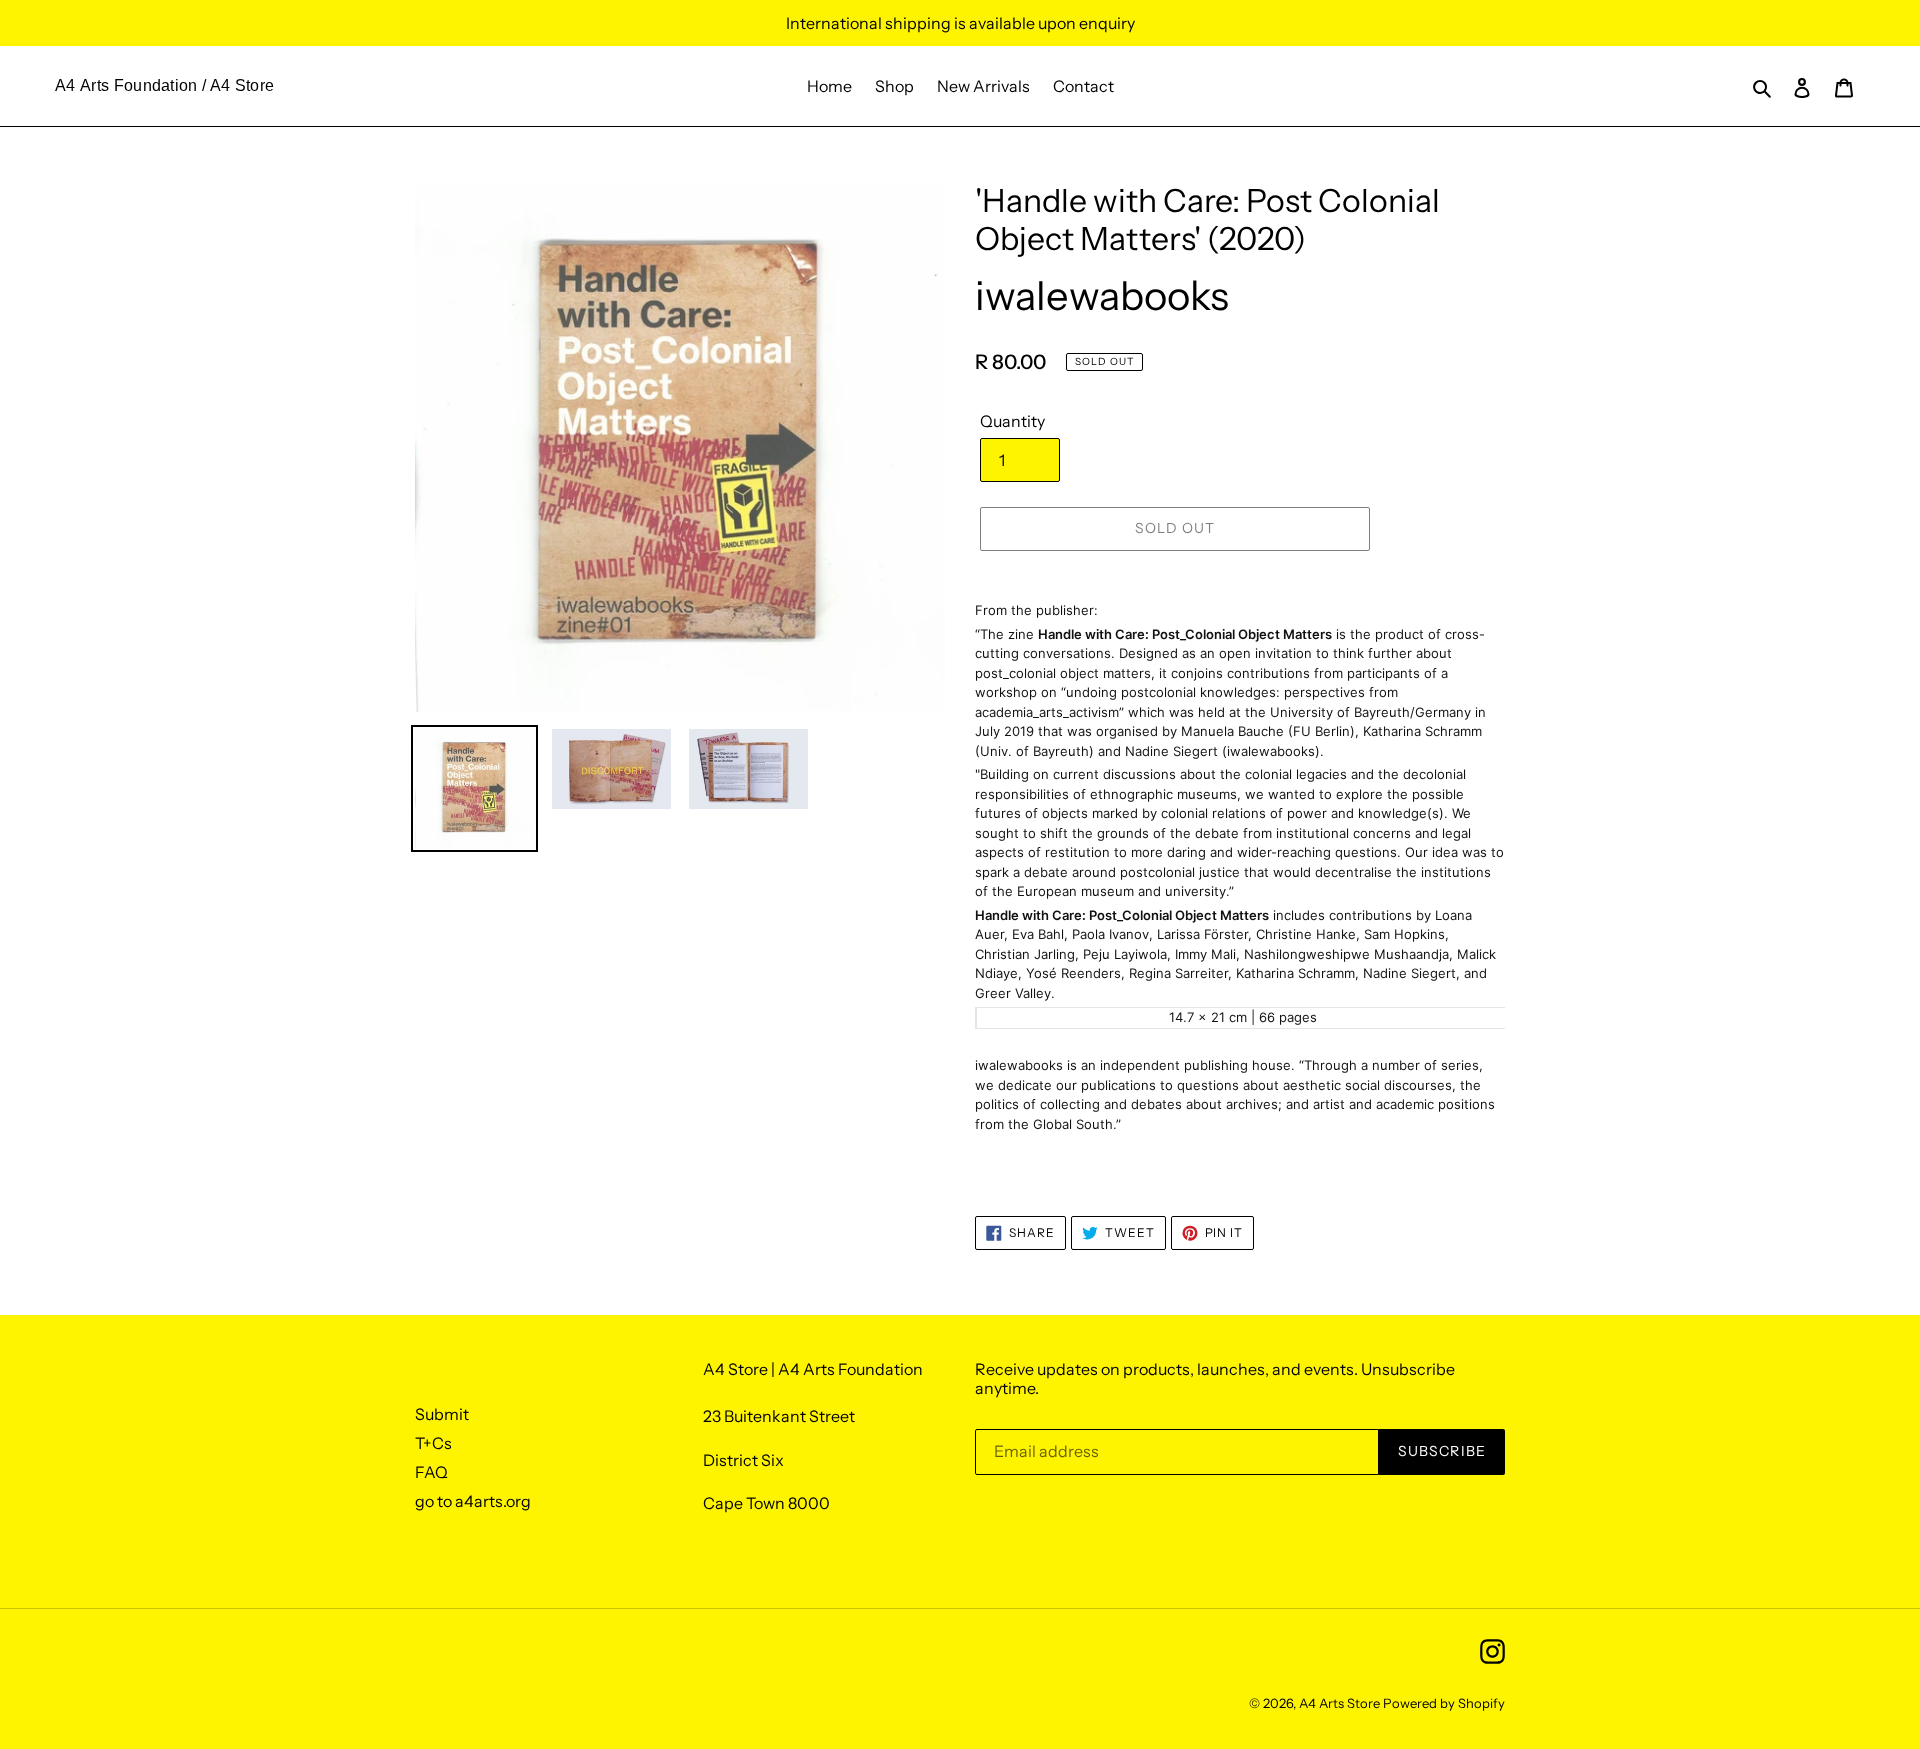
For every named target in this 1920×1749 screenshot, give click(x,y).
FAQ (431, 1472)
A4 (65, 85)
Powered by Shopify (1444, 1703)
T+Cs (433, 1443)
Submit (442, 1414)
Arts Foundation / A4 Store (177, 85)
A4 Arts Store (1339, 1703)
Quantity (1012, 421)
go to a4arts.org (473, 1501)
